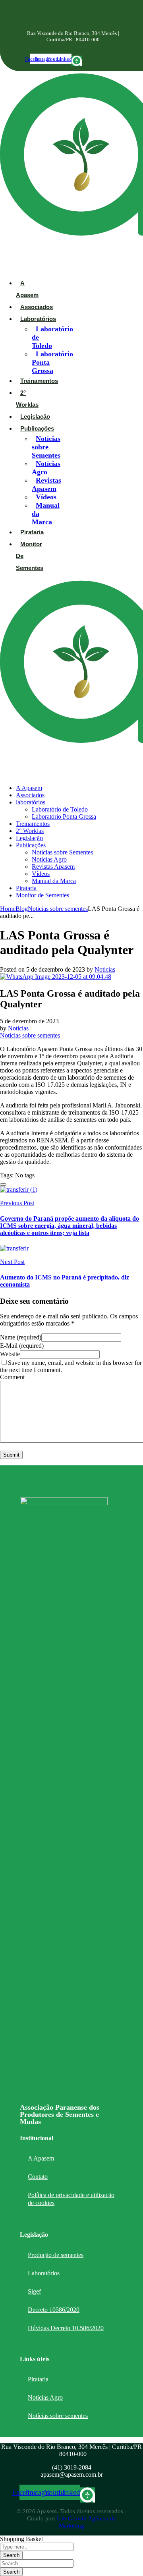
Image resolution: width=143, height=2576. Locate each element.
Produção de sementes (56, 2255)
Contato (38, 2177)
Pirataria (38, 2379)
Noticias (105, 969)
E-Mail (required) (22, 1346)
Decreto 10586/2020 (54, 2310)
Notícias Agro (45, 2397)
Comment (12, 1377)
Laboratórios (44, 2273)
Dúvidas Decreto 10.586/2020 (66, 2328)
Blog (22, 909)
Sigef (34, 2291)
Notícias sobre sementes (58, 2416)
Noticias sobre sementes (58, 909)
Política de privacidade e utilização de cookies (71, 2199)
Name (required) (21, 1337)
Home (8, 909)
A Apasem (41, 2158)
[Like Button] (3, 1185)
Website (10, 1354)
